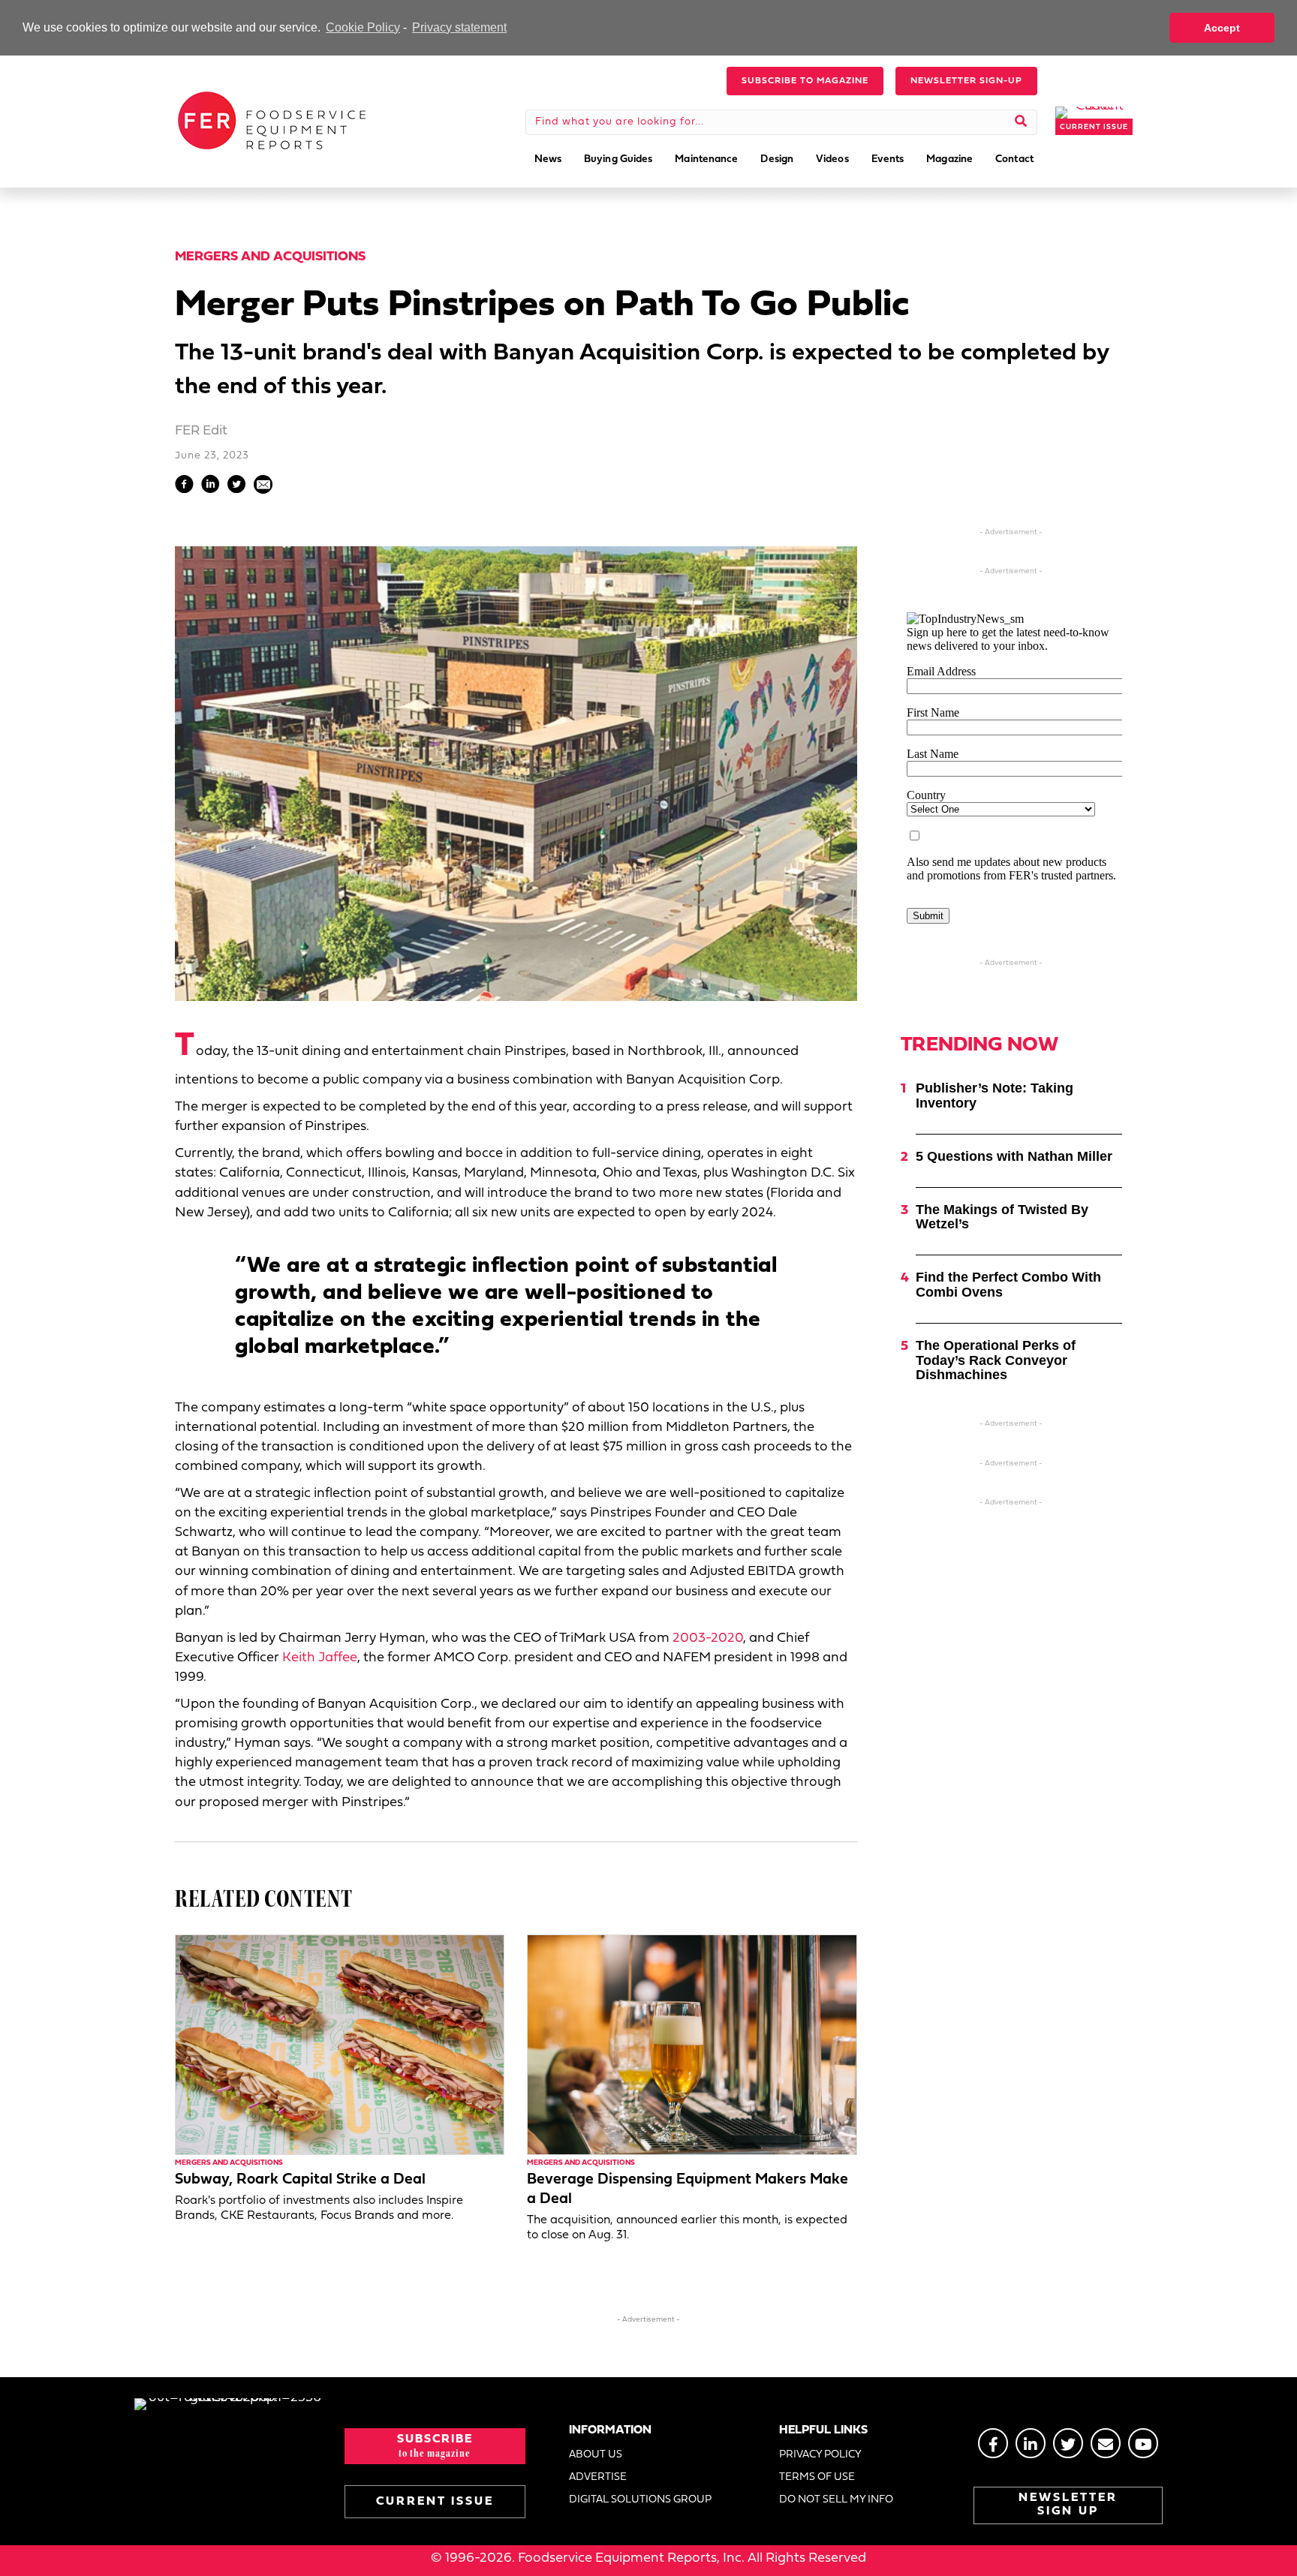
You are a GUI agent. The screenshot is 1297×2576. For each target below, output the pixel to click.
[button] (805, 81)
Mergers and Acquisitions (270, 257)
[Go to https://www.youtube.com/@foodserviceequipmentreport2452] (1143, 2443)
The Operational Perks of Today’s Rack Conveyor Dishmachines (996, 1360)
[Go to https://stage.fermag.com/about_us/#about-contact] (1106, 2443)
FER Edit (201, 431)
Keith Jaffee (320, 1658)
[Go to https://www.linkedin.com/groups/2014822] (1031, 2443)
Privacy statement (459, 27)
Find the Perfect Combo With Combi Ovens (1008, 1285)
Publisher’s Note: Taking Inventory (995, 1096)
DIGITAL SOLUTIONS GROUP (640, 2500)
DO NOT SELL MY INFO (836, 2500)
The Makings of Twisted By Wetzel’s (1002, 1217)
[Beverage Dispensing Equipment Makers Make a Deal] (692, 2044)
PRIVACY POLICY (820, 2455)
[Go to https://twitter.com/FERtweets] (1068, 2443)
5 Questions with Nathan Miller (1014, 1156)
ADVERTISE (598, 2477)
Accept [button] (1222, 28)
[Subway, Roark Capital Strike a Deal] (340, 2044)
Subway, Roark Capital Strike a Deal (300, 2180)
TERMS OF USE (817, 2477)
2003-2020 (708, 1638)
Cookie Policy (363, 27)
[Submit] (1021, 122)
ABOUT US (596, 2455)
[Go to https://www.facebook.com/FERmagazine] (993, 2443)
